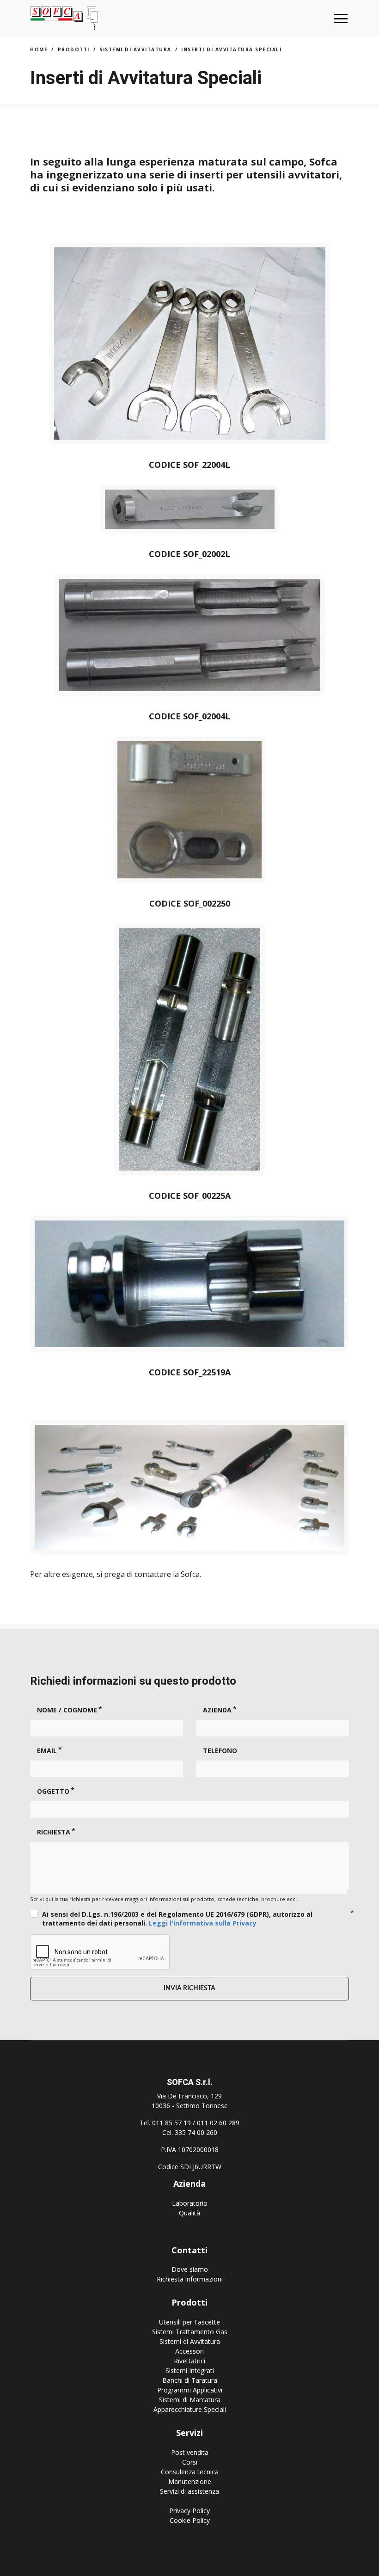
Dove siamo (190, 2269)
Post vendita (190, 2452)
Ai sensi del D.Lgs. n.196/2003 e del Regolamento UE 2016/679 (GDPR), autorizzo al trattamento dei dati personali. (177, 1919)
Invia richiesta (189, 1988)
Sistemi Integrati (190, 2371)
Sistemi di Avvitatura (190, 2341)
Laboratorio (190, 2203)
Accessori (189, 2351)
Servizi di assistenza (189, 2491)
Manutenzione (190, 2481)
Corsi (190, 2462)
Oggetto (53, 1791)
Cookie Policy (190, 2520)
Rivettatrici (189, 2361)
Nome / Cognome (67, 1710)
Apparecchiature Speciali (190, 2409)
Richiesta (54, 1832)
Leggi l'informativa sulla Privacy (203, 1923)
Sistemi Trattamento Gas (190, 2332)
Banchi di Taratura (190, 2380)
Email (47, 1751)
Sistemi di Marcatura (190, 2400)
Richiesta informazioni (190, 2279)
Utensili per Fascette (189, 2322)
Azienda (217, 1710)
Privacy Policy (189, 2511)
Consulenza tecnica (190, 2472)
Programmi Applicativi (190, 2390)
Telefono (220, 1751)
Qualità (189, 2213)
